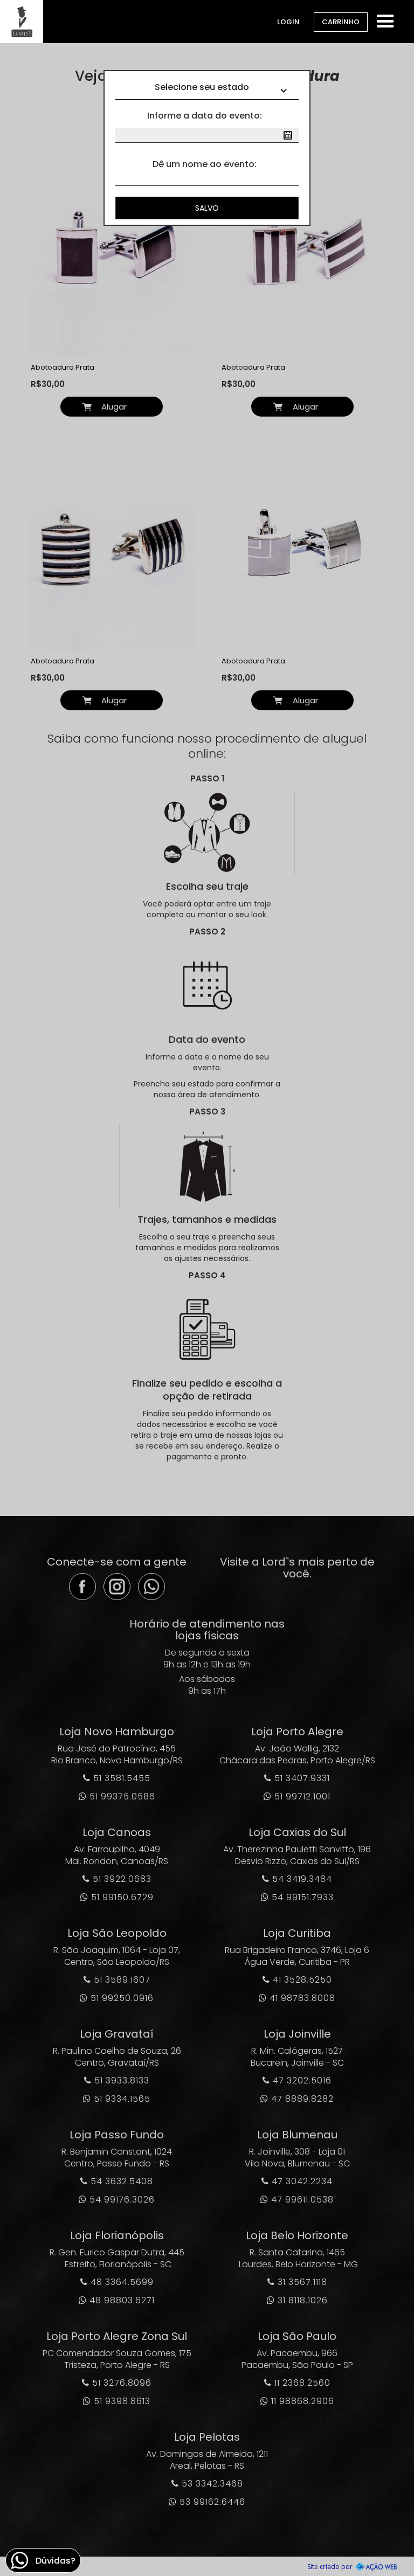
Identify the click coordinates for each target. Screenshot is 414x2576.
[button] (385, 20)
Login (288, 22)
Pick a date (288, 135)
